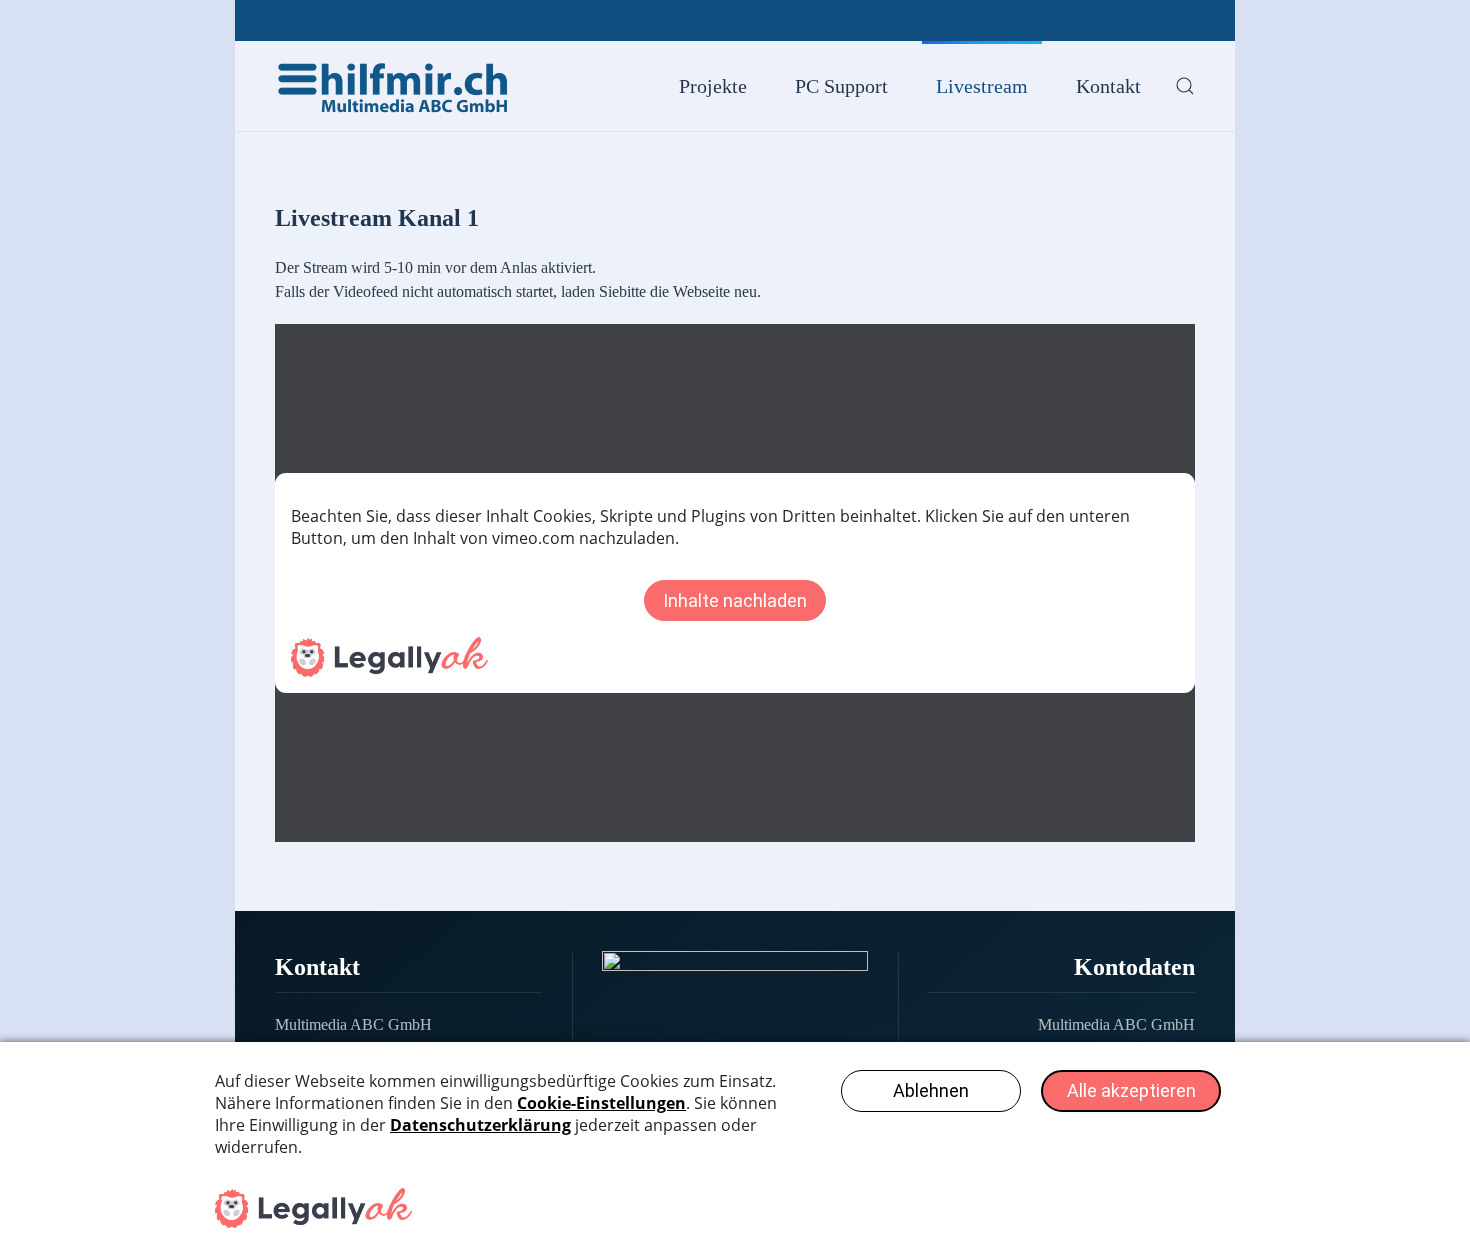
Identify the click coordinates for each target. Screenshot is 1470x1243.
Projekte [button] (713, 86)
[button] (1185, 86)
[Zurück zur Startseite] (395, 86)
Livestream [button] (982, 86)
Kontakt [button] (1108, 86)
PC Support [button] (841, 86)
